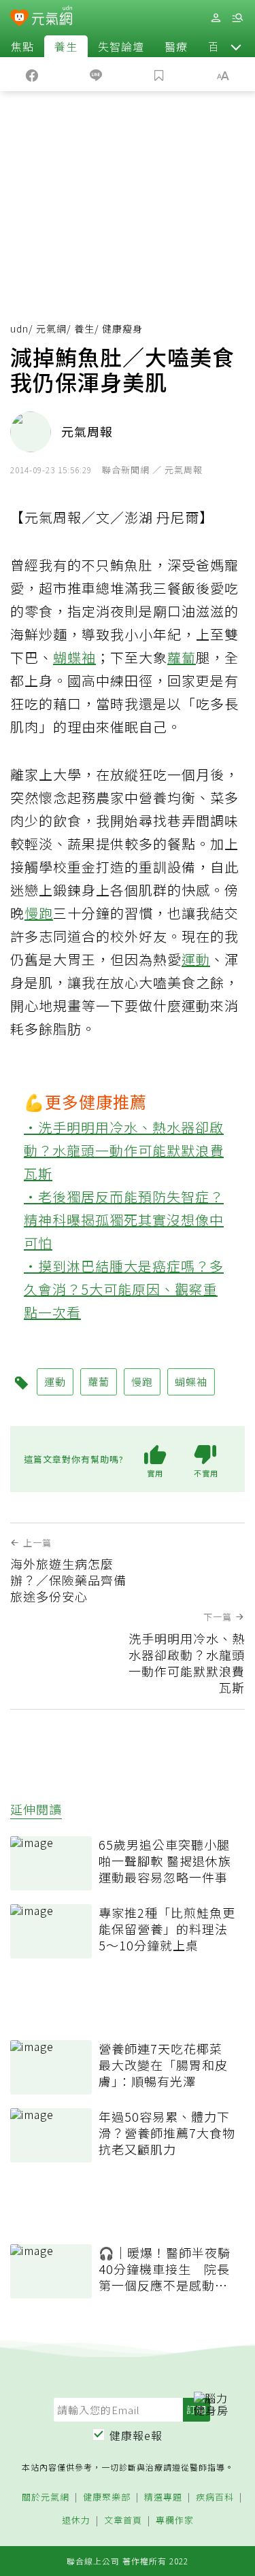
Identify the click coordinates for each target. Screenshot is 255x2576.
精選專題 (163, 2497)
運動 (196, 959)
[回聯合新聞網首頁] (19, 19)
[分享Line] (96, 74)
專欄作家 (175, 2521)
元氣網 (51, 328)
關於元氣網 (46, 2497)
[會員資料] (216, 18)
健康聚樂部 (107, 2497)
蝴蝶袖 (74, 657)
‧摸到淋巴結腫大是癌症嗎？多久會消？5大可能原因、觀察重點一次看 (124, 1289)
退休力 (76, 2521)
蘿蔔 (182, 657)
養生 (66, 46)
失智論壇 (121, 46)
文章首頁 (123, 2521)
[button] (236, 46)
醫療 (176, 46)
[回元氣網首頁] (52, 17)
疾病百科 (215, 2497)
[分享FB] (32, 74)
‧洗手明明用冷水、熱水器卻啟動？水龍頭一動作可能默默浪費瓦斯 (124, 1150)
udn (19, 328)
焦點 (22, 46)
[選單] (237, 18)
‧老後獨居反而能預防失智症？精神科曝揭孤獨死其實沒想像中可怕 (124, 1220)
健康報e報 (136, 2435)
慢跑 (39, 913)
